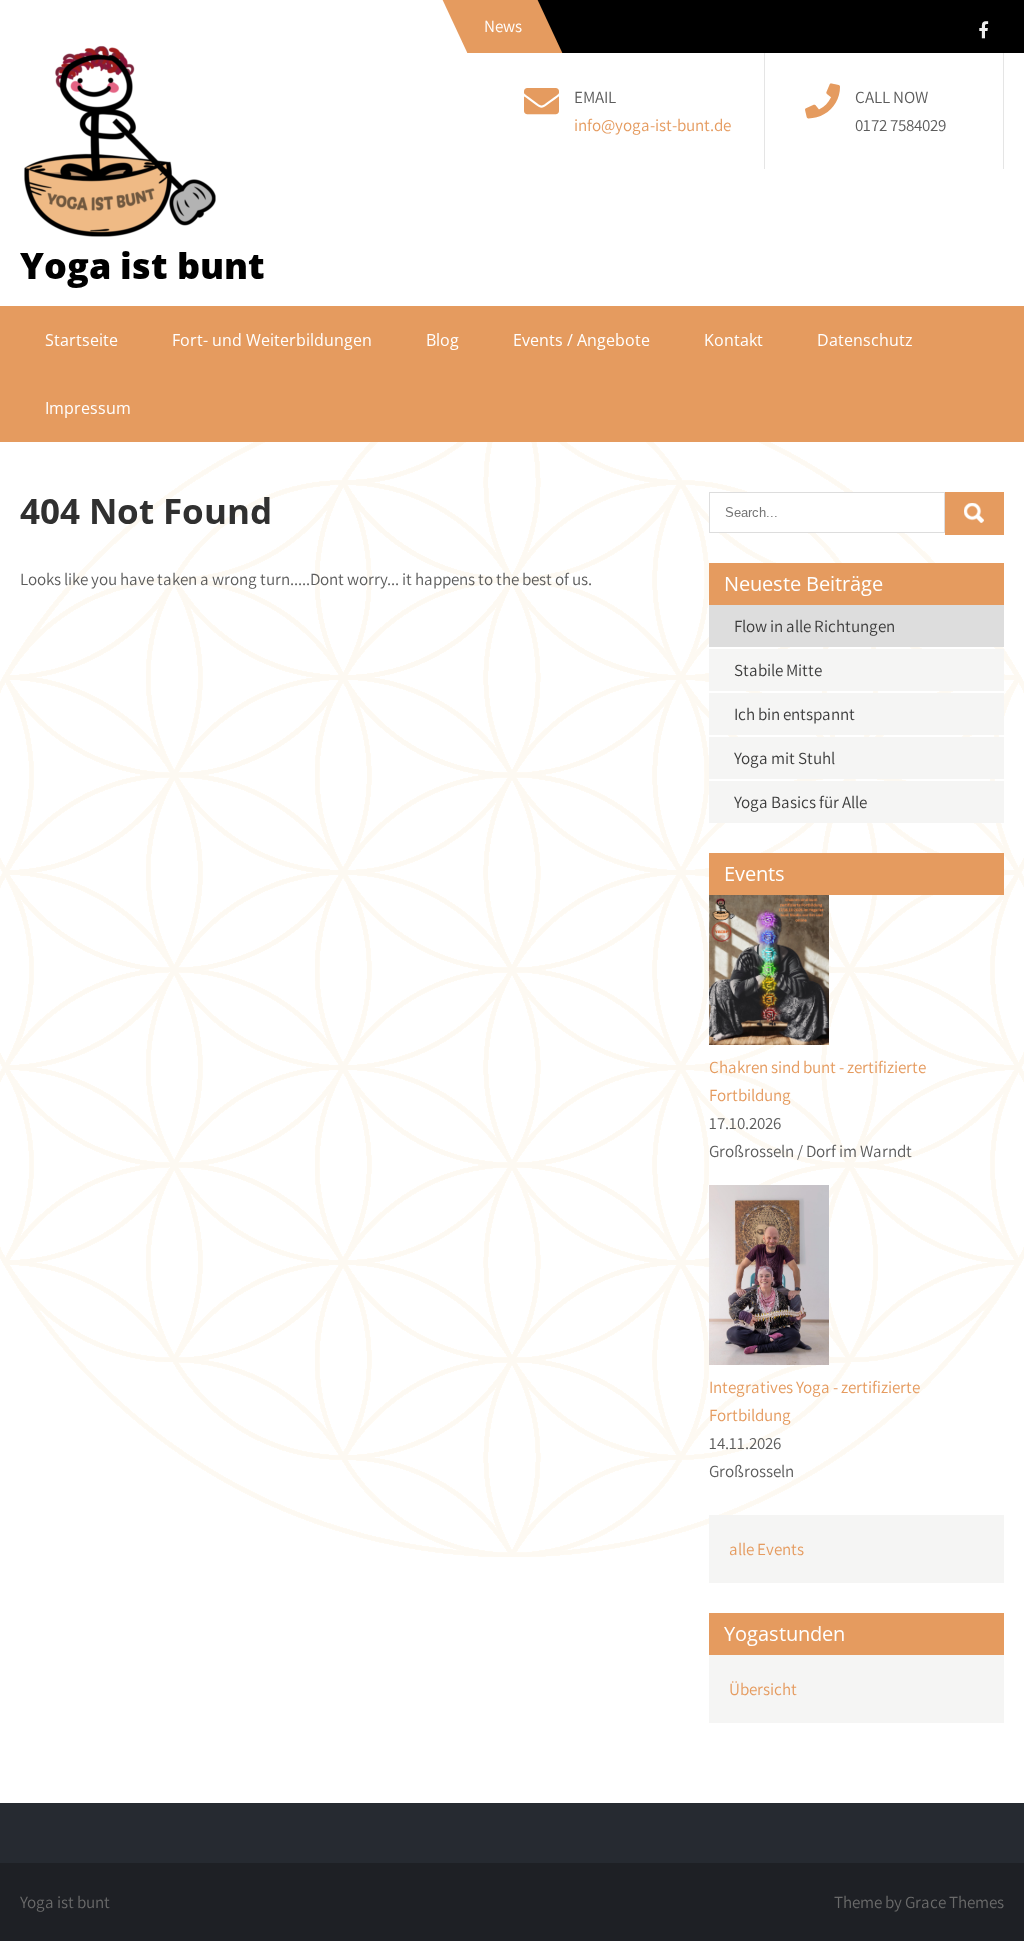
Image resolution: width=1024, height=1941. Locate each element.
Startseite (81, 340)
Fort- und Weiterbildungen (272, 340)
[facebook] (983, 29)
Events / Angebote (581, 340)
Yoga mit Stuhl (784, 758)
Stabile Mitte (778, 670)
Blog (442, 340)
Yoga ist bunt (142, 265)
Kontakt (733, 340)
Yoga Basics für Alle (800, 802)
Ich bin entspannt (794, 714)
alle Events (766, 1549)
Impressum (88, 408)
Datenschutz (865, 340)
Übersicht (763, 1689)
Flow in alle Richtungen (814, 626)
